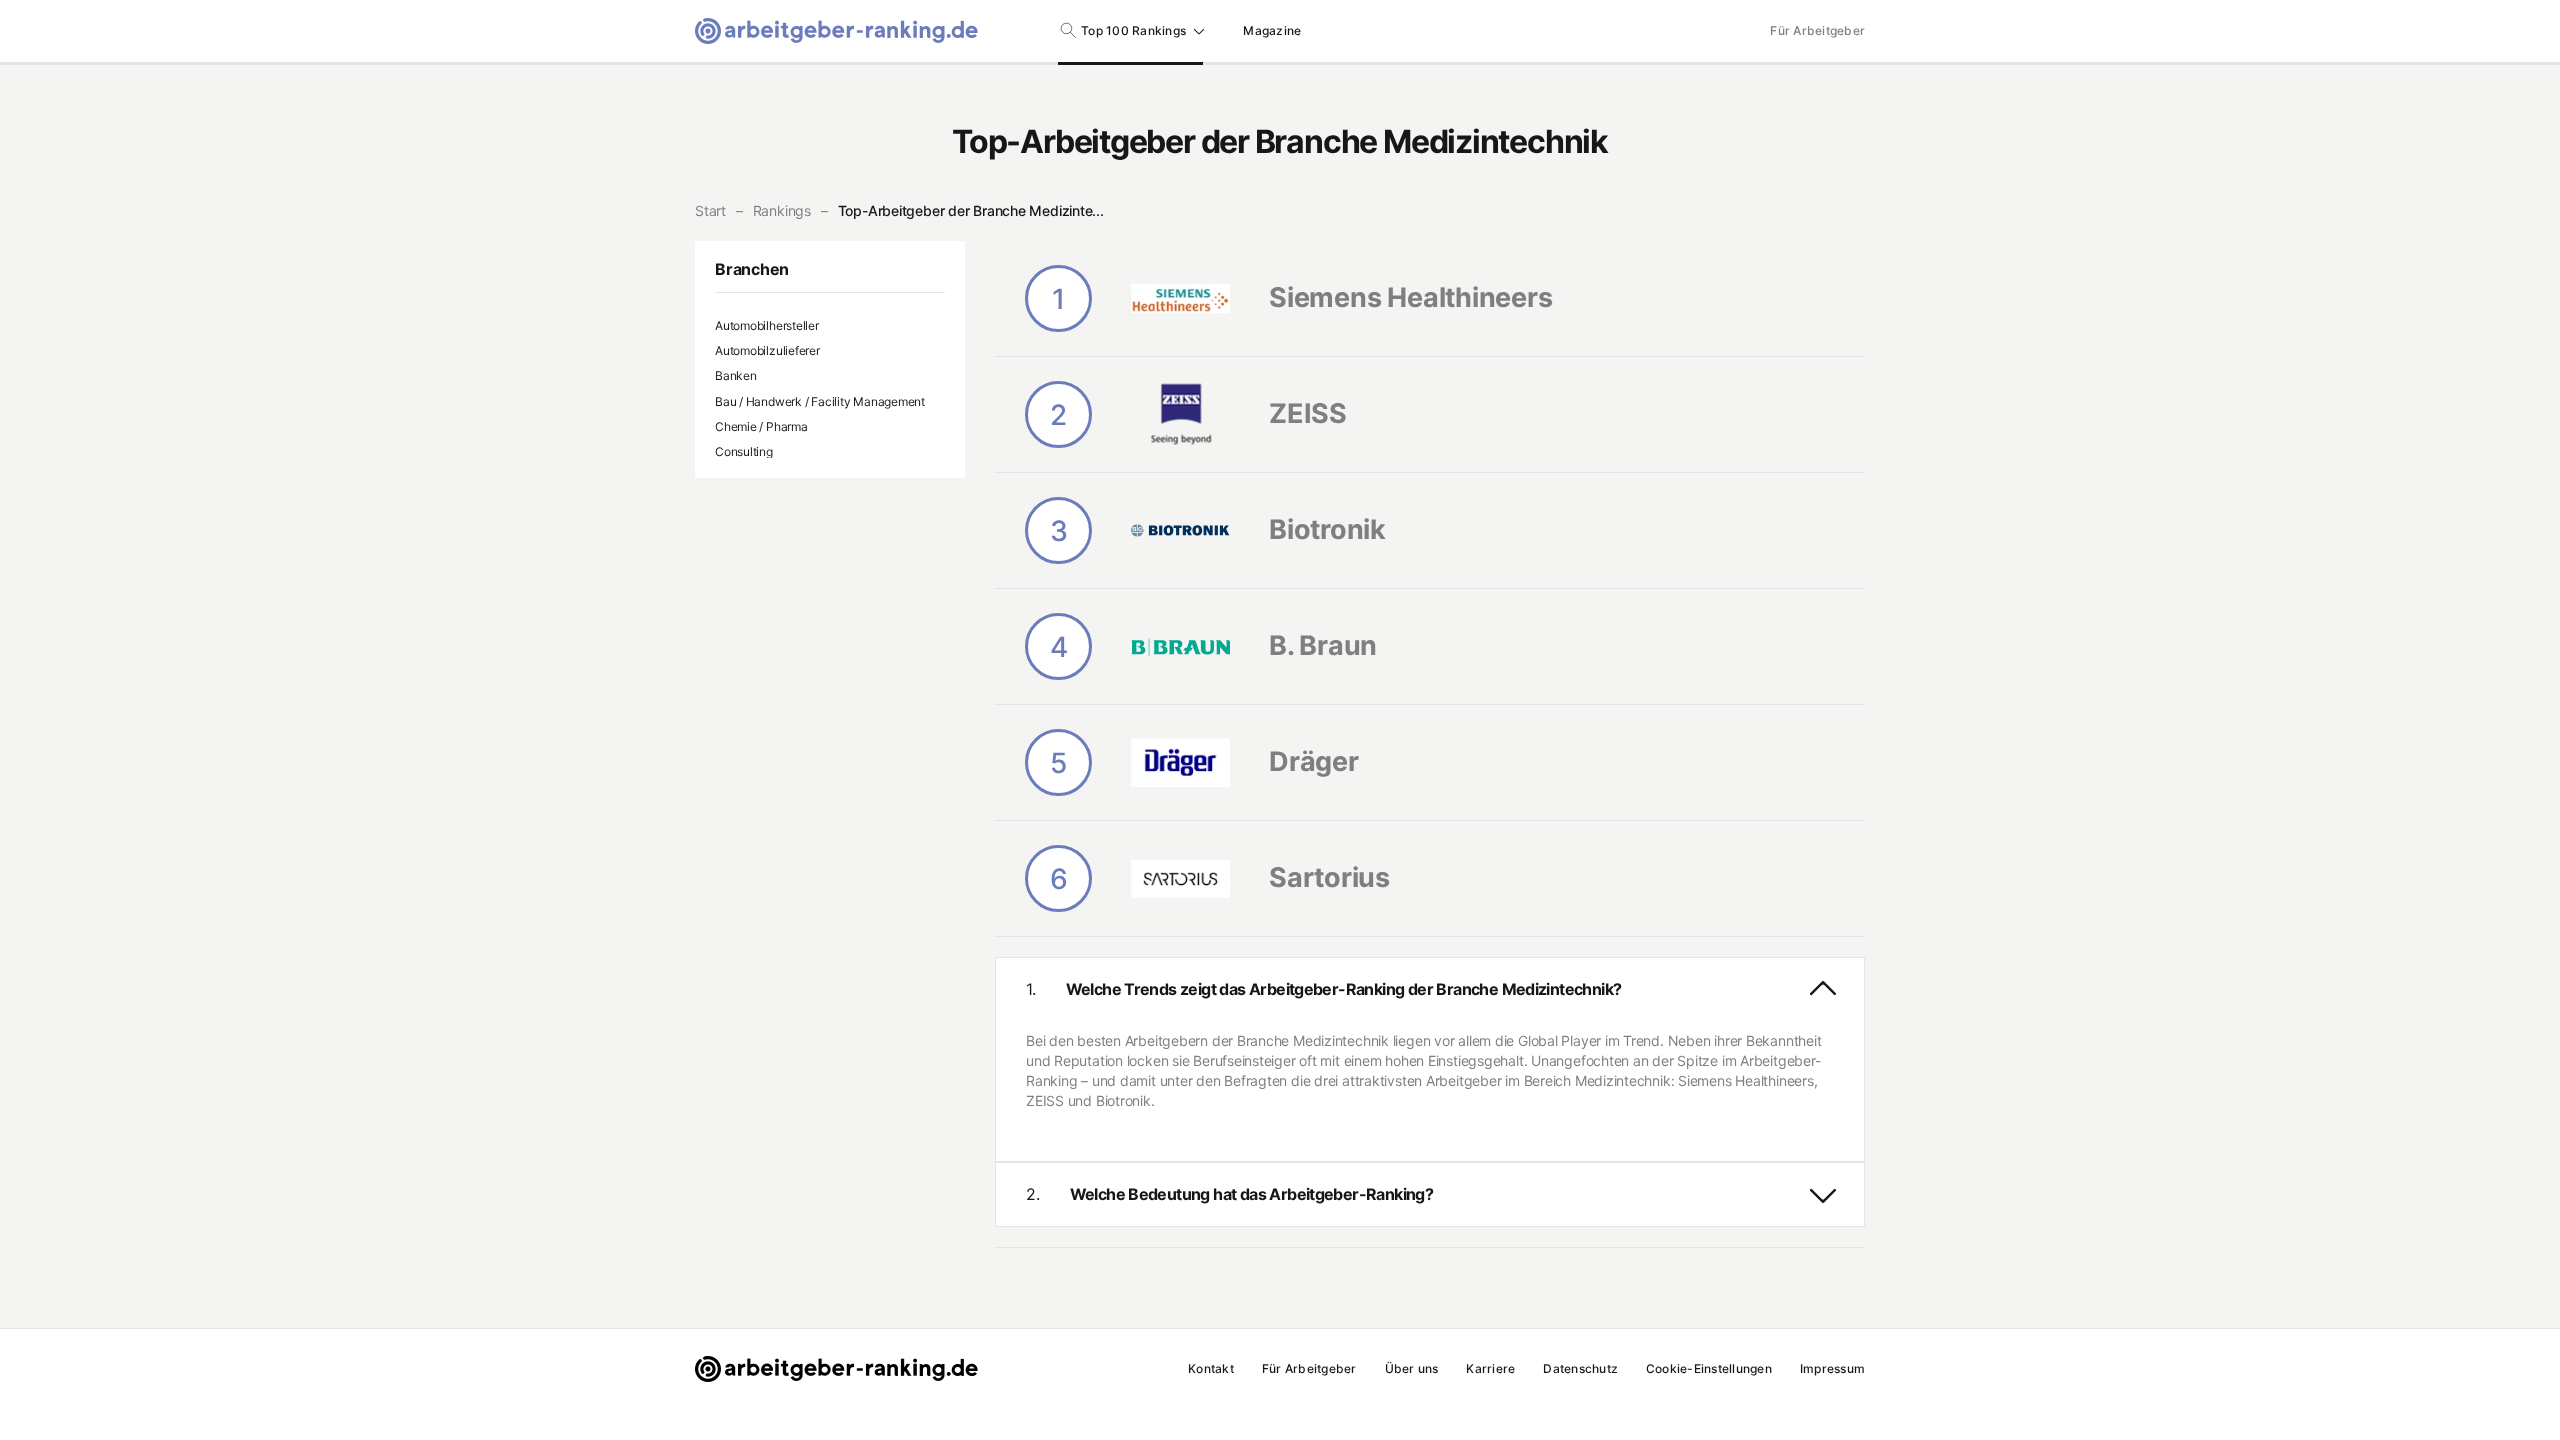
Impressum (1832, 1368)
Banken (736, 375)
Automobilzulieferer (767, 350)
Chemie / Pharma (761, 426)
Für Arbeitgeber (1817, 30)
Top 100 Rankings (1133, 30)
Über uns (1412, 1368)
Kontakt (1211, 1368)
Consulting (744, 451)
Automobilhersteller (767, 325)
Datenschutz (1580, 1368)
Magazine (1272, 30)
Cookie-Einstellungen (1709, 1368)
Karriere (1490, 1368)
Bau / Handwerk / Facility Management (820, 401)
